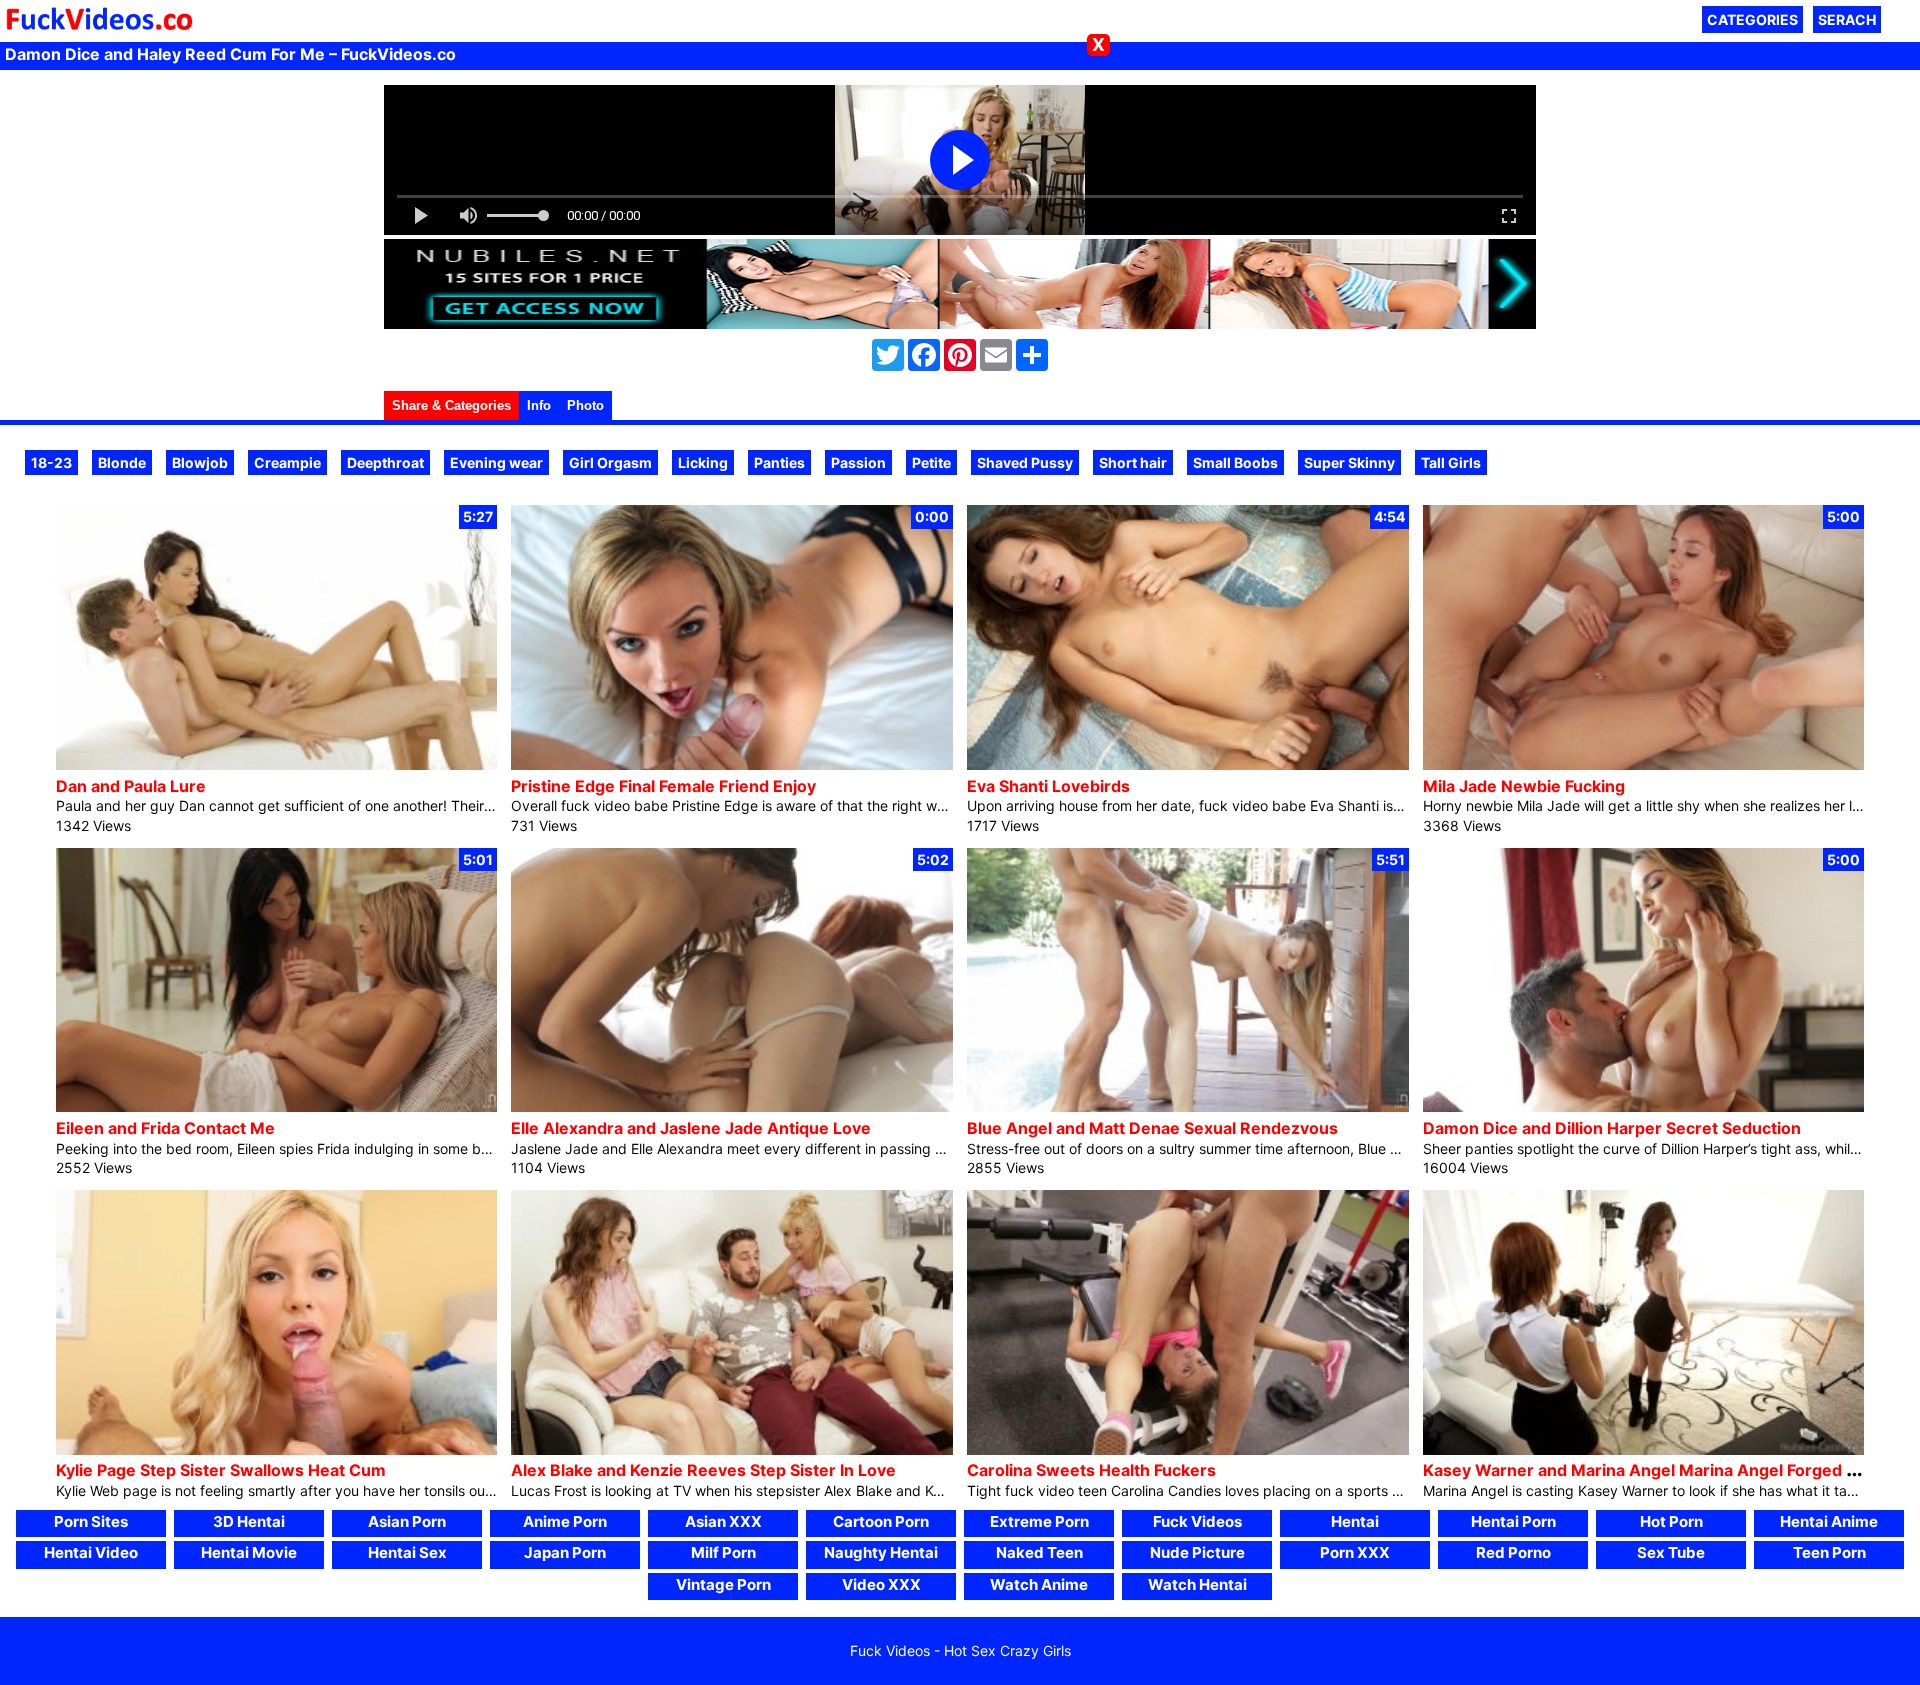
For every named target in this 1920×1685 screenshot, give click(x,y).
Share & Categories (451, 405)
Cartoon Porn (881, 1521)
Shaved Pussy (1025, 462)
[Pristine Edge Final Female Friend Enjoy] (732, 764)
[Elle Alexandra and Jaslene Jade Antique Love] (732, 1106)
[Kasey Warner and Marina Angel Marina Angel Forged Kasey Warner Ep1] (1644, 1449)
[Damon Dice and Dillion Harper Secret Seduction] (1644, 1106)
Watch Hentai (1197, 1584)
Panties (779, 462)
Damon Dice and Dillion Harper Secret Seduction (1612, 1128)
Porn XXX (1355, 1552)
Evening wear (496, 462)
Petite (931, 462)
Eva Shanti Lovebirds (1048, 786)
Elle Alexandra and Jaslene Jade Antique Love (691, 1128)
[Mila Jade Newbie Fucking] (1644, 764)
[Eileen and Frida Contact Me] (277, 1106)
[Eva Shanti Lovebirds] (1188, 764)
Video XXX (881, 1584)
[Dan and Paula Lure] (277, 764)
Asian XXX (723, 1521)
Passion (858, 462)
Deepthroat (385, 462)
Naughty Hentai (881, 1552)
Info (539, 405)
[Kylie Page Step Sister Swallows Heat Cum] (277, 1449)
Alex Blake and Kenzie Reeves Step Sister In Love (703, 1470)
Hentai (1355, 1521)
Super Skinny (1349, 462)
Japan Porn (565, 1552)
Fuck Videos (1197, 1521)
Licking (703, 462)
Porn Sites (91, 1521)
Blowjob (200, 462)
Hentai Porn (1513, 1521)
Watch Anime (1039, 1584)
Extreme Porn (1039, 1521)
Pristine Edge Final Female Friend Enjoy (663, 786)
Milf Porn (723, 1552)
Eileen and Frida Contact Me (165, 1128)
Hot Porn (1671, 1521)
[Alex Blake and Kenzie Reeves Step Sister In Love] (732, 1449)
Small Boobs (1235, 462)
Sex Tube (1671, 1552)
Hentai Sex (407, 1552)
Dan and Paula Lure (131, 786)
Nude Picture (1197, 1552)
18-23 (51, 462)
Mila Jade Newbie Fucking (1524, 786)
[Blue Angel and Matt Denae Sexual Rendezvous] (1188, 1106)
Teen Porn (1829, 1552)
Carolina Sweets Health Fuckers (1091, 1470)
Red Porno (1513, 1552)
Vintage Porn (723, 1584)
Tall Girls (1451, 462)
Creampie (287, 462)
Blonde (122, 462)
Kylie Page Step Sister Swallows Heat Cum (221, 1470)
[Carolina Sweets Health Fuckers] (1188, 1449)
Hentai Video (91, 1552)
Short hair (1133, 462)
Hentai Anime (1829, 1521)
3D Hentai (249, 1521)
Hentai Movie (249, 1552)
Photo (585, 405)
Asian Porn (407, 1521)
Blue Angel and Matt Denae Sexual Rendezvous (1152, 1128)
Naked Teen (1039, 1552)
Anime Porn (565, 1521)
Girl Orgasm (610, 462)
